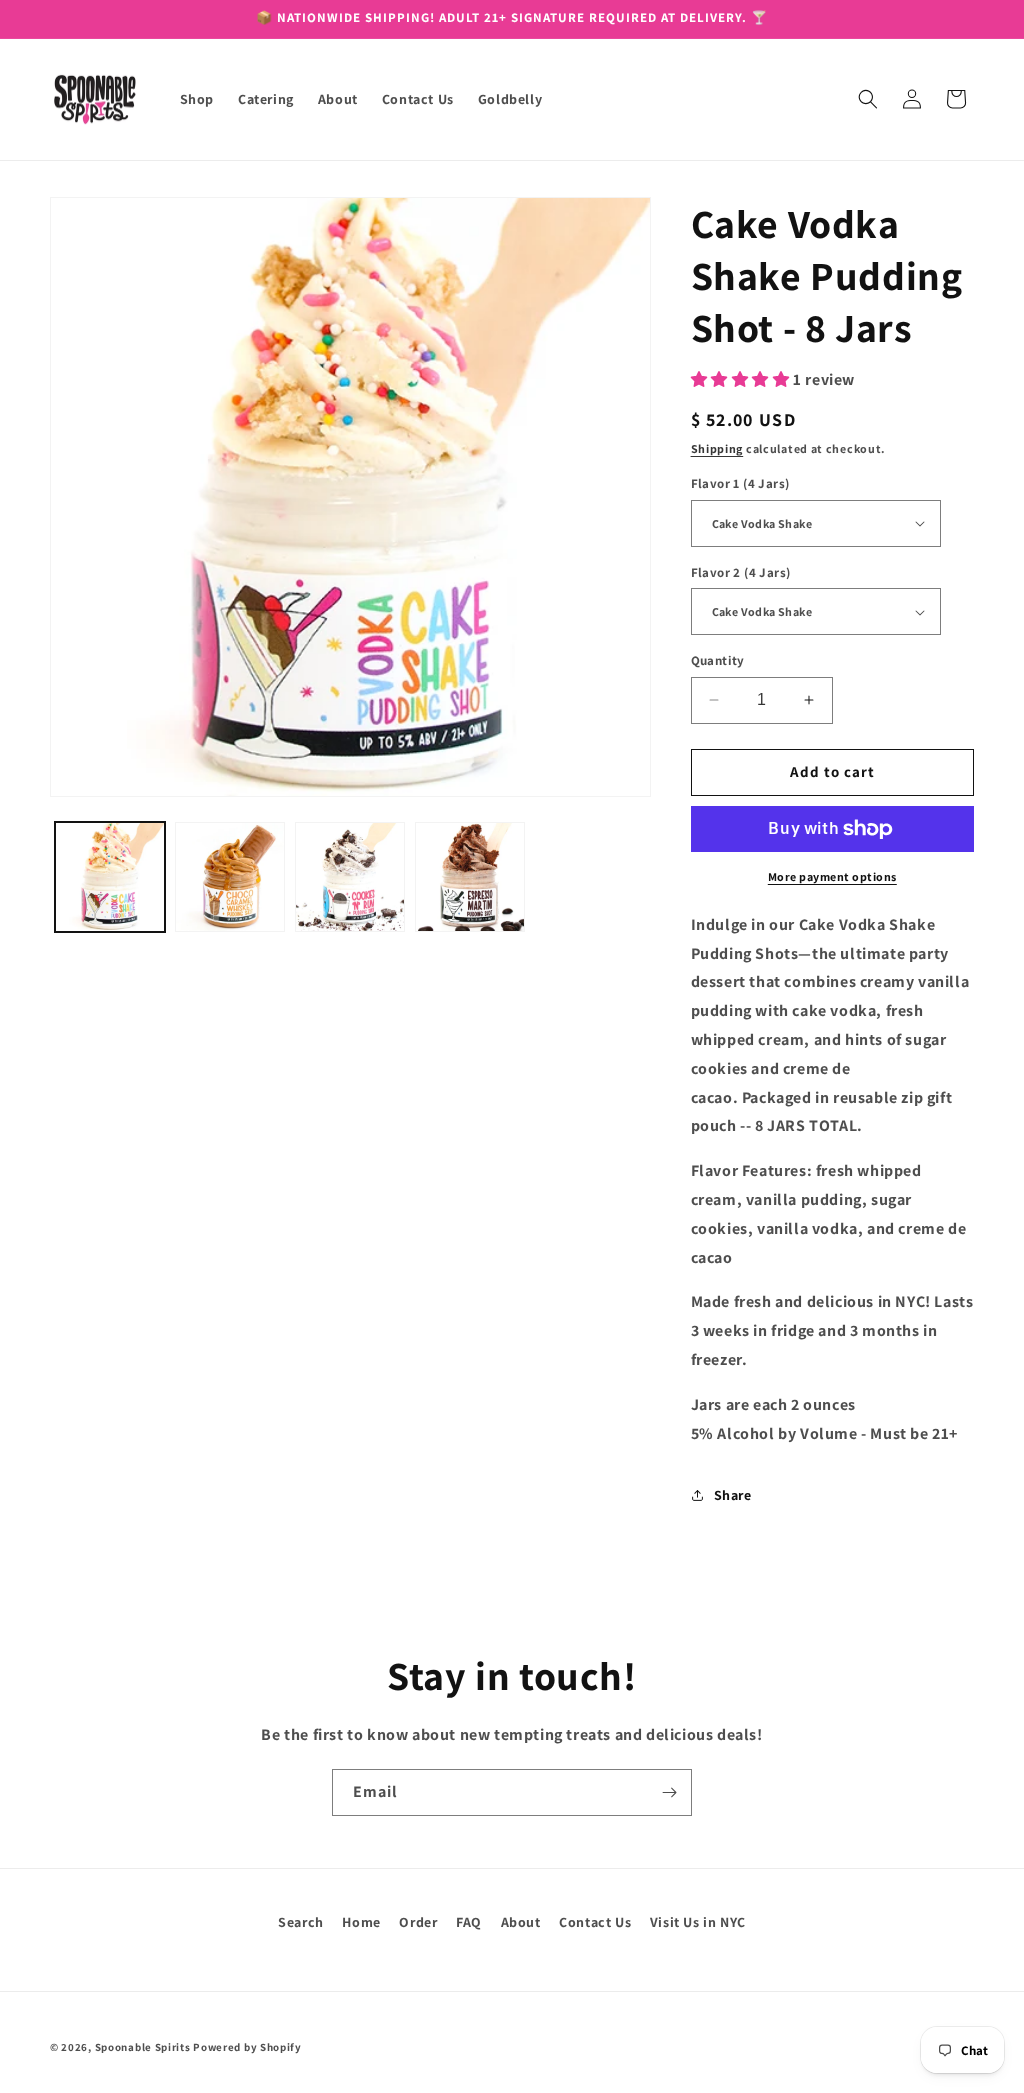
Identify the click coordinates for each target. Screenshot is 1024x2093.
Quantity (718, 660)
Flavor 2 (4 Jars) (741, 572)
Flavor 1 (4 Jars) (740, 483)
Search (301, 1922)
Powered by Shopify (247, 2047)
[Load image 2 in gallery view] (230, 877)
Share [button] (733, 1495)
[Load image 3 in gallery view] (350, 877)
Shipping (717, 448)
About (521, 1922)
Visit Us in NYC (698, 1922)
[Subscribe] (669, 1792)
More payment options (832, 876)
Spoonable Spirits (143, 2047)
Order (418, 1922)
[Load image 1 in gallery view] (110, 877)
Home (361, 1922)
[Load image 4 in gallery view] (470, 877)
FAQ (469, 1922)
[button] (868, 99)
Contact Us (595, 1922)
